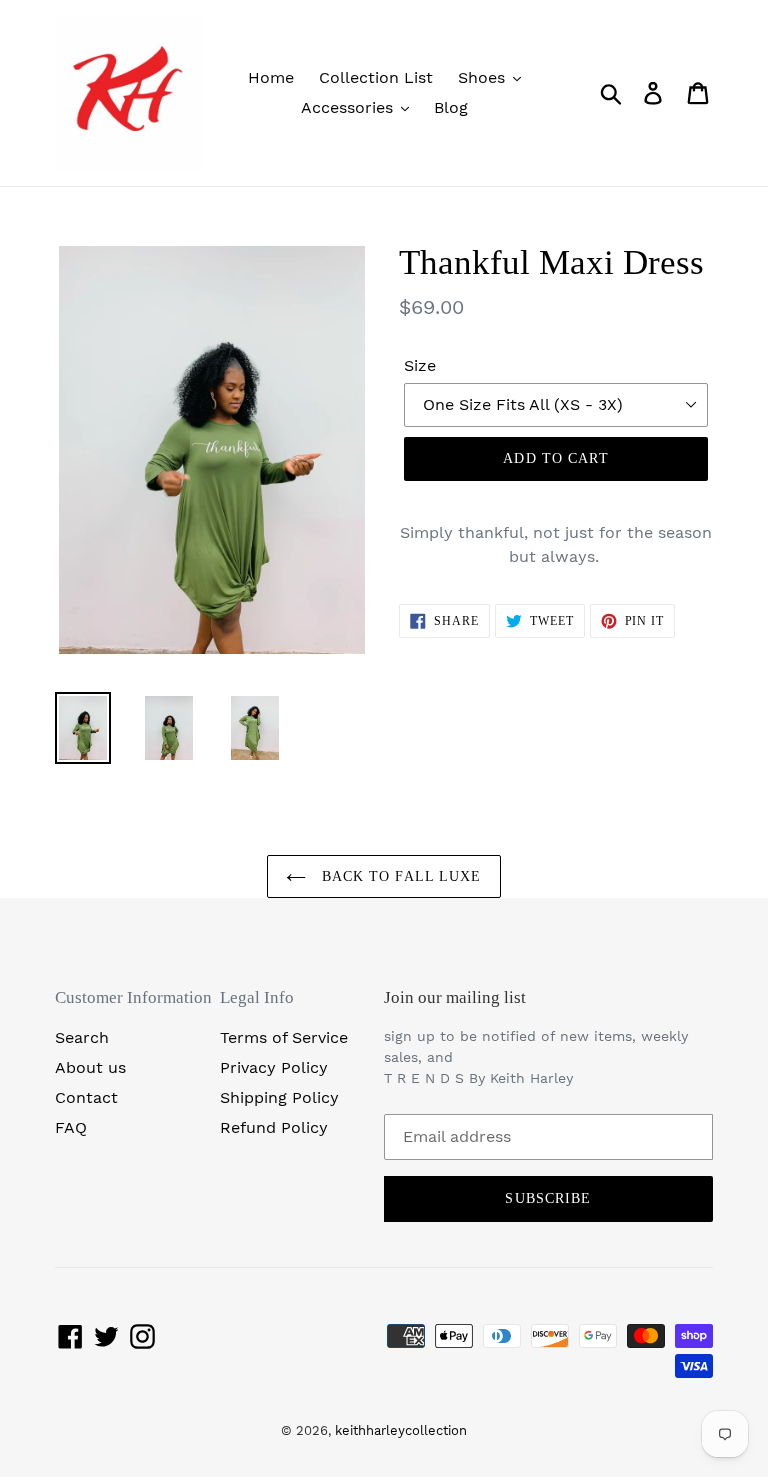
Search (82, 1037)
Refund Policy (274, 1127)
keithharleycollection (401, 1430)
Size (420, 365)
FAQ (71, 1127)
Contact (86, 1097)
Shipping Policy (279, 1097)
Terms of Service (284, 1037)
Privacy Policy (274, 1067)
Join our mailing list (455, 997)
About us (90, 1067)
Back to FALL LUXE (398, 876)
